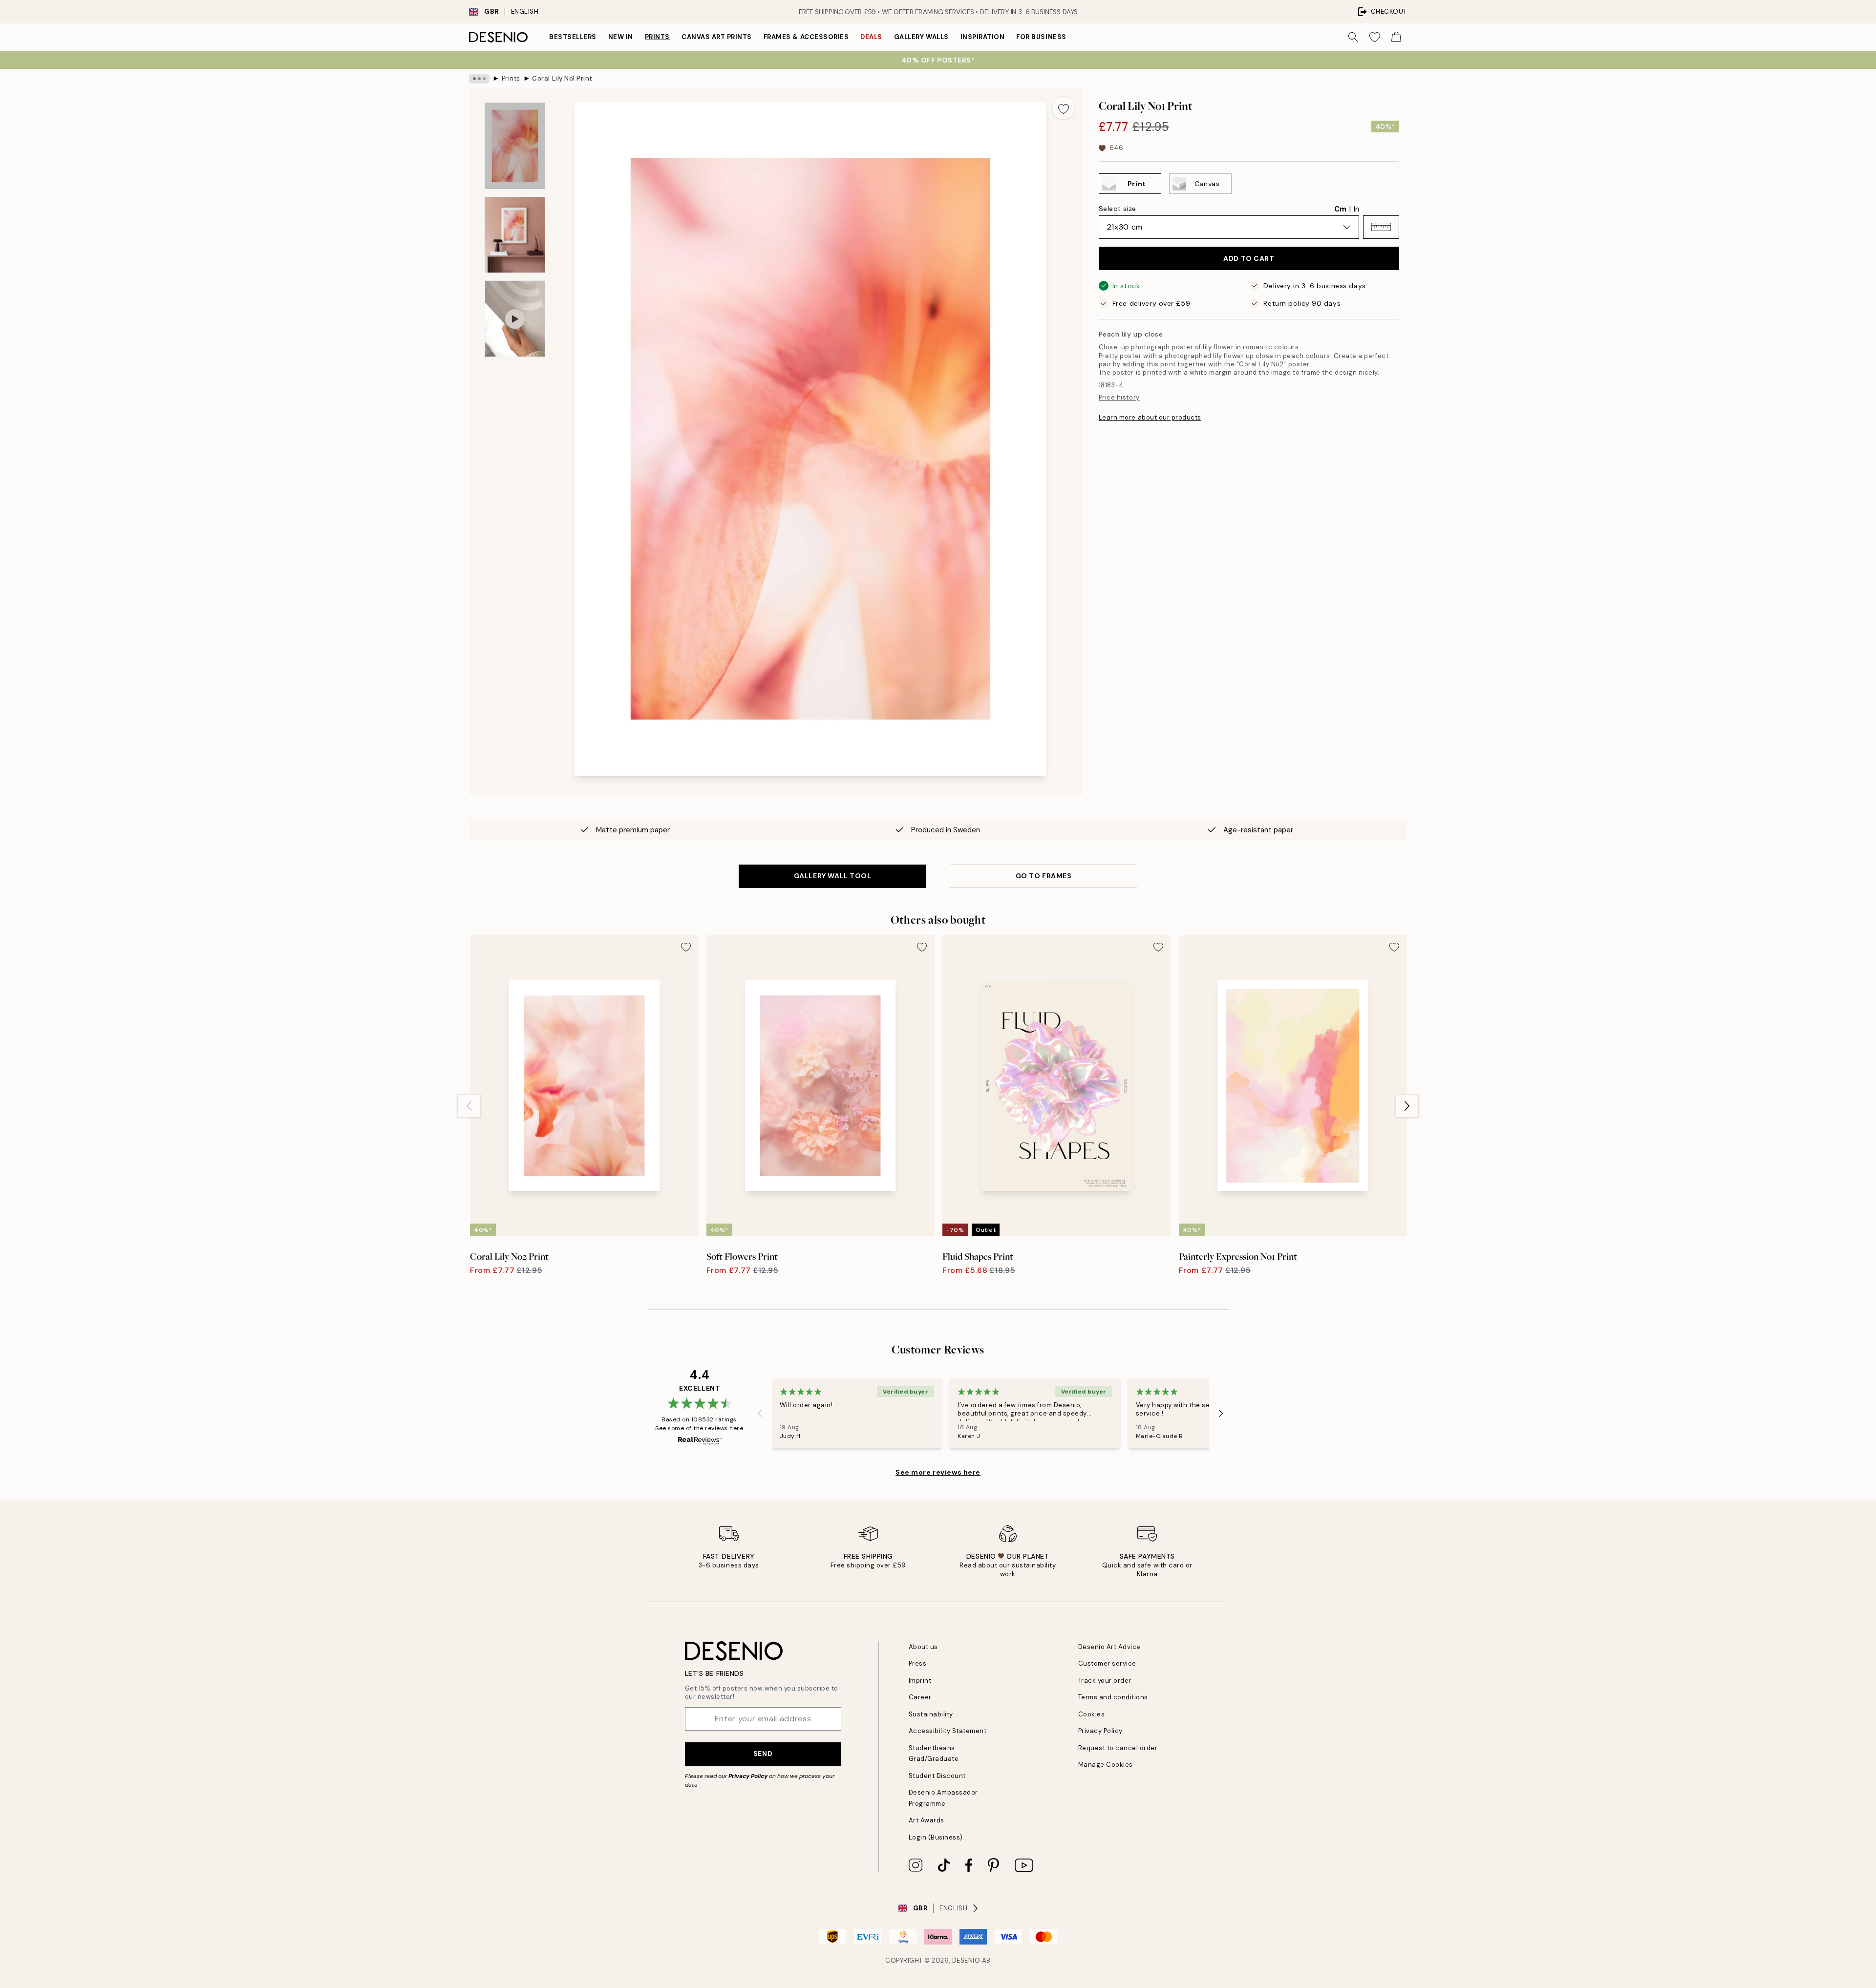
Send (763, 1754)
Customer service (1107, 1663)
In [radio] (1356, 209)
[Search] (1353, 37)
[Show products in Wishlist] (1375, 37)
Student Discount (937, 1776)
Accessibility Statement (948, 1731)
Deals (871, 37)
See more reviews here (938, 1472)
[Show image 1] (515, 146)
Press (918, 1663)
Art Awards (927, 1820)
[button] (1381, 227)
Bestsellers (573, 37)
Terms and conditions (1113, 1697)
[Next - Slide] (1407, 1106)
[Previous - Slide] (469, 1106)
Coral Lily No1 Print (562, 78)
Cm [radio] (1340, 209)
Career (920, 1697)
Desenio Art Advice (1109, 1647)
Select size (1118, 209)
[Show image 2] (515, 235)
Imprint (920, 1681)
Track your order (1105, 1681)
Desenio (966, 1960)
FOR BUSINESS (1041, 37)
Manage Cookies (1106, 1765)
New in (621, 37)
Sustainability (931, 1714)
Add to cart (1249, 258)
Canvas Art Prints (717, 37)
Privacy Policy (748, 1776)
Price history (1119, 397)
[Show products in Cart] (1396, 37)
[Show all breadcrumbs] (479, 79)
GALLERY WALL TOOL (833, 876)
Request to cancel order (1118, 1748)
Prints (657, 37)
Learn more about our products (1150, 417)
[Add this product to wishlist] (1064, 108)
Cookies (1092, 1714)
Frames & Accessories (806, 37)
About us (923, 1647)
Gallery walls (921, 37)
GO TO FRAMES (1044, 876)
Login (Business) (936, 1837)
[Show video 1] (515, 319)
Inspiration (983, 37)
